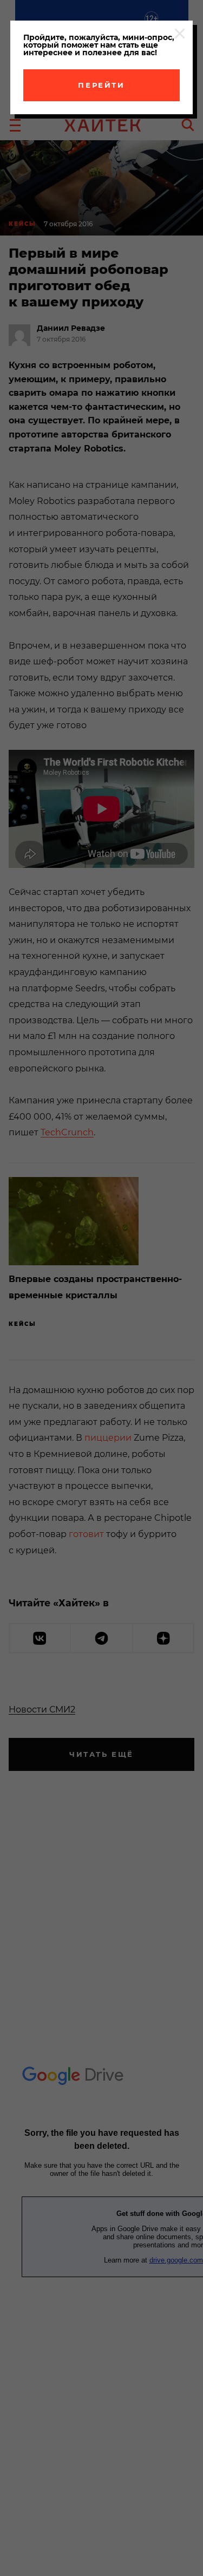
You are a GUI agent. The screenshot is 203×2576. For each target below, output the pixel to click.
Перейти (101, 85)
